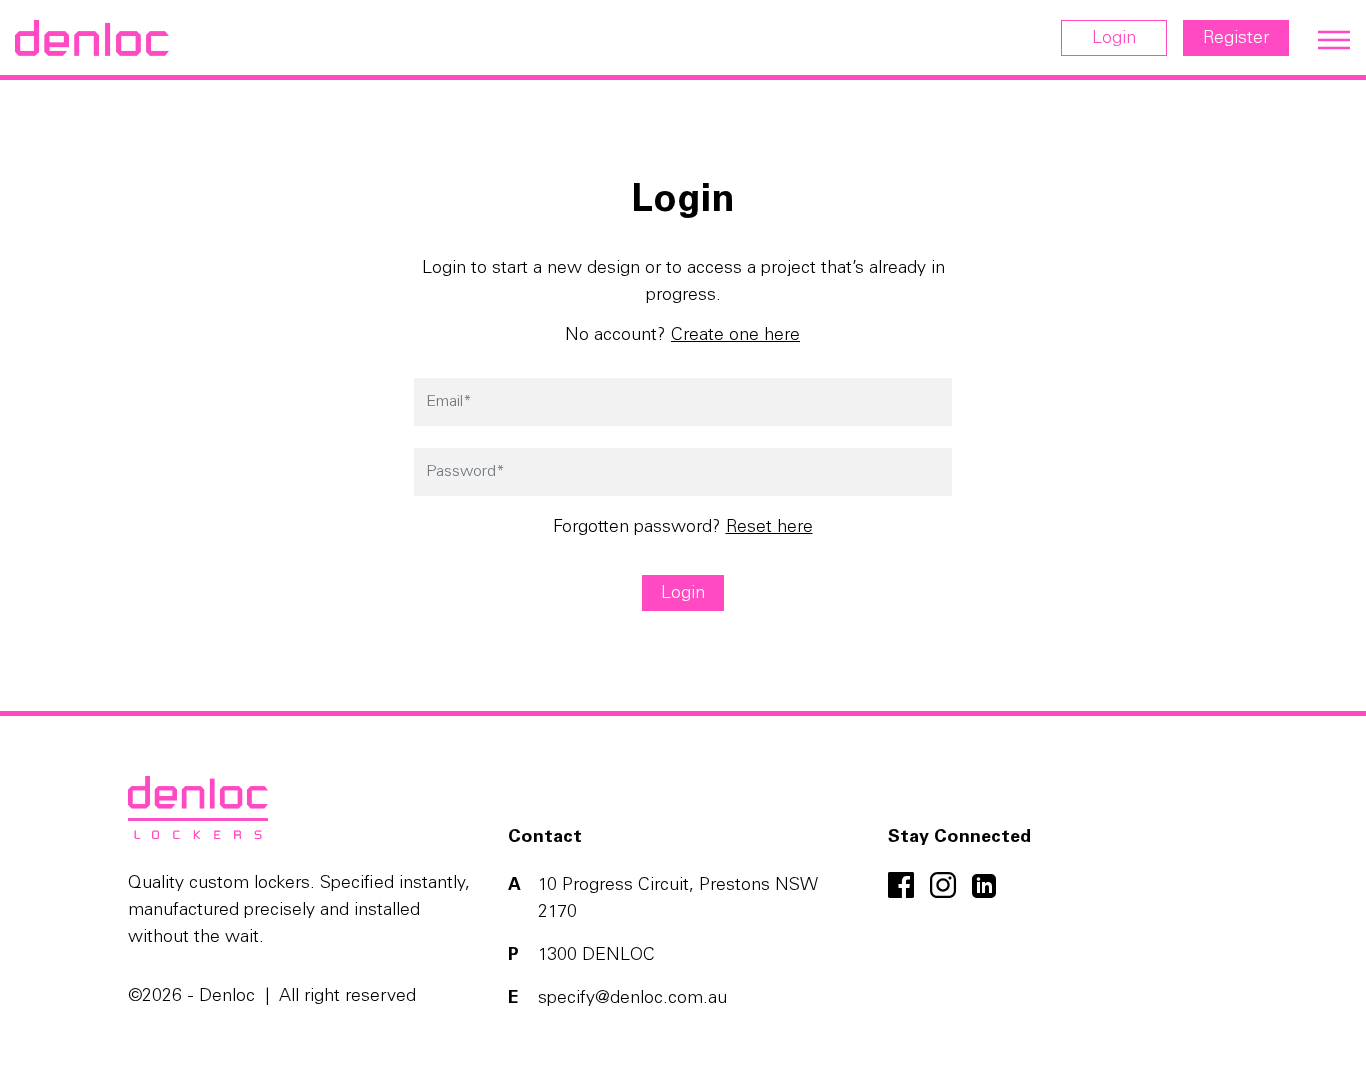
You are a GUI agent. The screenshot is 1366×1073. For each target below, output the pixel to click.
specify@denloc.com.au (632, 999)
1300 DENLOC (596, 956)
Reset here (769, 528)
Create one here (735, 336)
